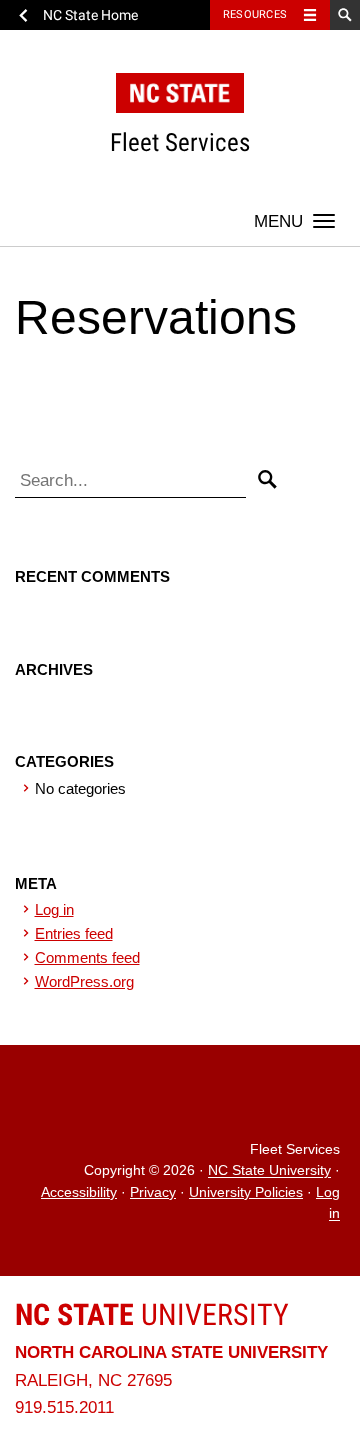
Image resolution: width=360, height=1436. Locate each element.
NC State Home (90, 15)
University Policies (246, 1192)
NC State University (269, 1171)
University (152, 1314)
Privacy (153, 1192)
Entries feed (74, 933)
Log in (54, 909)
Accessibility (79, 1192)
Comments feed (87, 957)
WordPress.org (84, 981)
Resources (255, 14)
